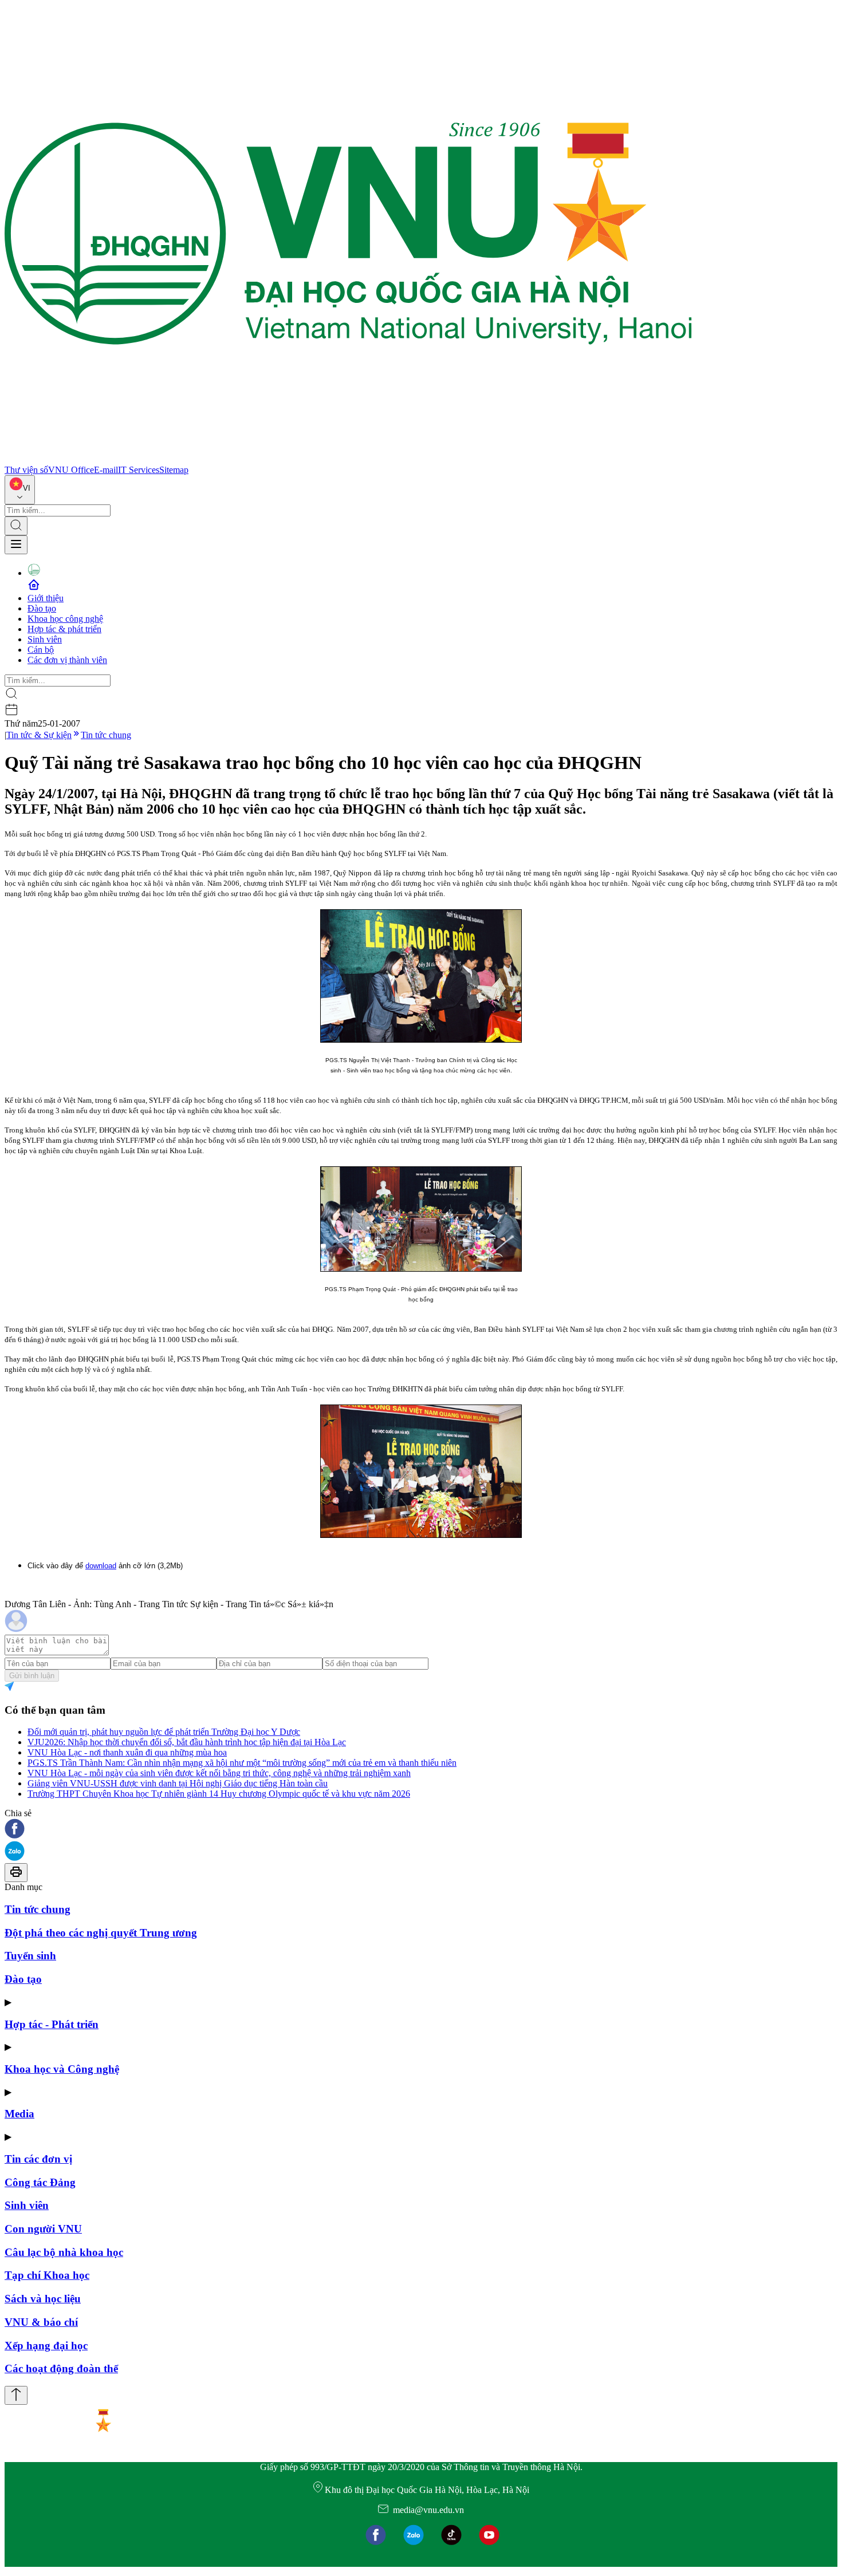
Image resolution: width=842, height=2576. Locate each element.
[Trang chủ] (348, 459)
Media (19, 2114)
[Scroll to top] (16, 2395)
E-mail (106, 470)
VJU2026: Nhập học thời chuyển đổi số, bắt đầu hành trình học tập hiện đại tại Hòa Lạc (187, 1742)
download (101, 1566)
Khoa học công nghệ (65, 619)
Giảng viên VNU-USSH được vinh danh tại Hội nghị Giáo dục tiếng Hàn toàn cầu (178, 1783)
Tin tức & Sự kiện (39, 735)
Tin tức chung (106, 735)
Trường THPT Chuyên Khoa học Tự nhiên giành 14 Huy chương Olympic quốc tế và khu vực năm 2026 (219, 1794)
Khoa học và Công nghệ (62, 2069)
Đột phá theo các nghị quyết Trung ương (101, 1933)
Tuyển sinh (30, 1956)
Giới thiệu (46, 598)
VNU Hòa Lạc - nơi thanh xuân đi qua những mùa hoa (127, 1752)
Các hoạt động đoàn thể (61, 2368)
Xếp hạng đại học (46, 2346)
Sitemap (174, 470)
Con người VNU (43, 2229)
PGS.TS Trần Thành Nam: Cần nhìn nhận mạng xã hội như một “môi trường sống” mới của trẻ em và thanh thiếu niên (242, 1763)
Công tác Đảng (40, 2182)
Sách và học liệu (43, 2299)
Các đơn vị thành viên (67, 660)
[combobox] (20, 490)
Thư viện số (26, 470)
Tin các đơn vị (38, 2159)
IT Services (139, 470)
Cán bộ (41, 650)
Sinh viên (45, 639)
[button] (421, 1830)
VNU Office (71, 470)
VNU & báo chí (41, 2322)
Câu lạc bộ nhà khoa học (64, 2252)
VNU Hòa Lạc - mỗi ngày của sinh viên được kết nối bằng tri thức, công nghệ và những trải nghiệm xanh (219, 1773)
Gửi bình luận (32, 1676)
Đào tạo (42, 608)
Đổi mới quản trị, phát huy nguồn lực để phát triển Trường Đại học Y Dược (164, 1732)
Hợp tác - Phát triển (52, 2024)
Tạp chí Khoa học (47, 2275)
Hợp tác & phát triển (64, 629)
